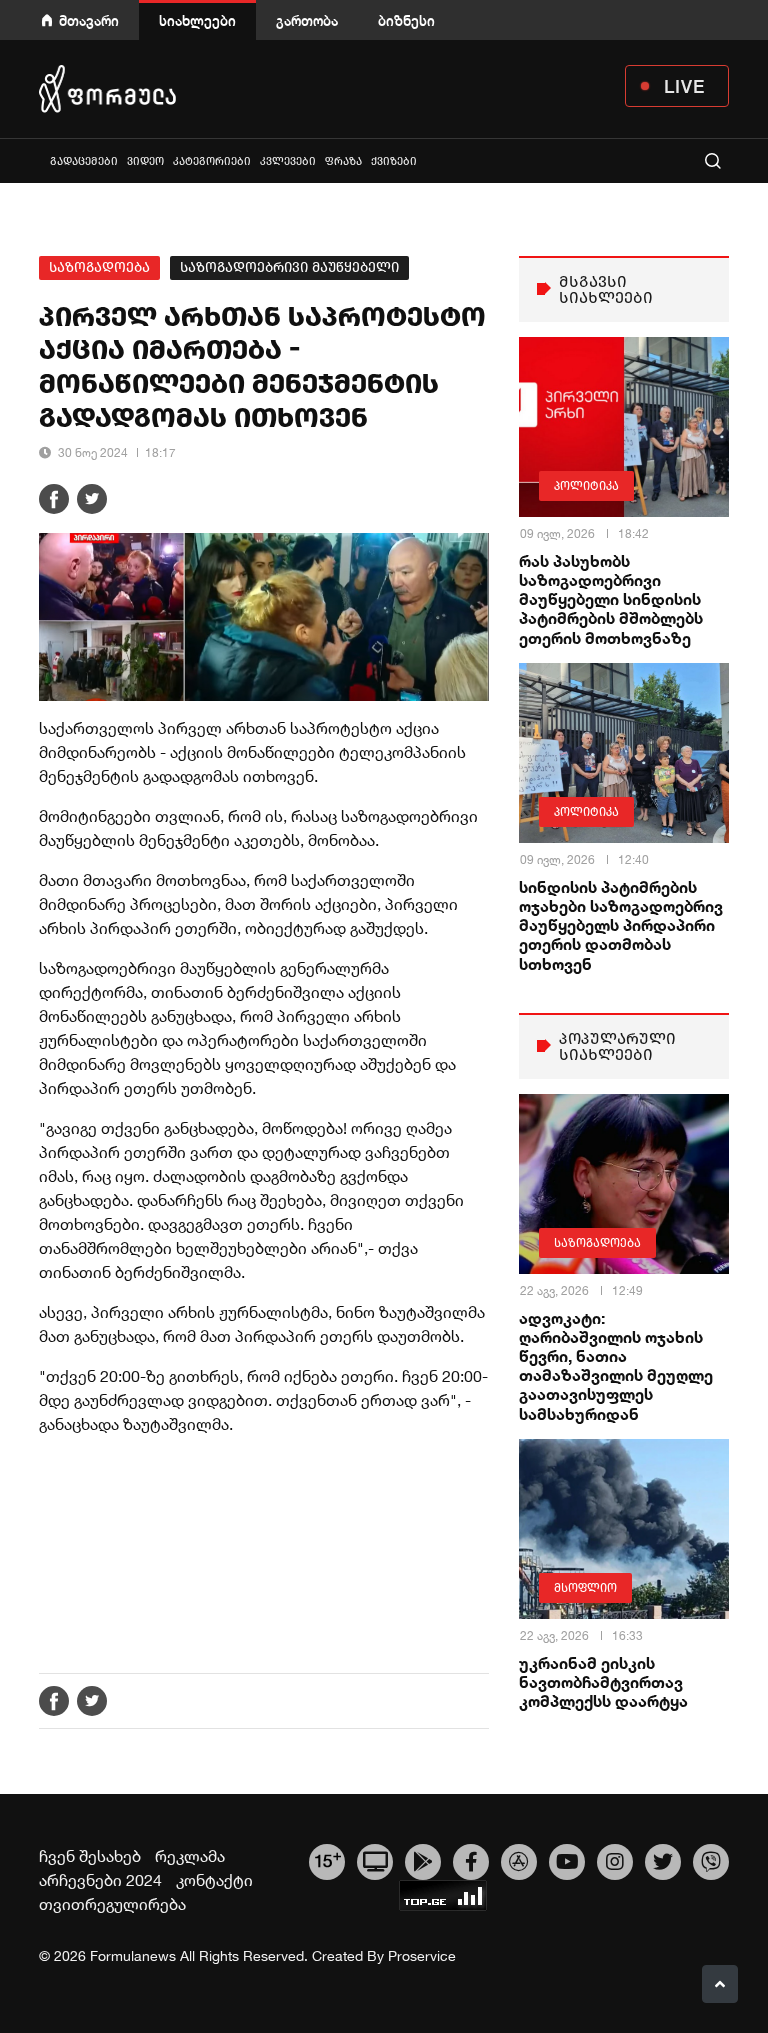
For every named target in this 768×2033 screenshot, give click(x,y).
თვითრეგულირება (112, 1904)
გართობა (307, 20)
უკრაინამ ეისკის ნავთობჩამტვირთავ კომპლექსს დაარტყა (603, 1681)
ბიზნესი (406, 20)
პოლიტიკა (586, 486)
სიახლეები (197, 20)
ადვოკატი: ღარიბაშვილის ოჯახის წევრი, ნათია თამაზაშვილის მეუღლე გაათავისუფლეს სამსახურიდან (616, 1365)
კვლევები (288, 161)
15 (327, 1859)
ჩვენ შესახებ (90, 1856)
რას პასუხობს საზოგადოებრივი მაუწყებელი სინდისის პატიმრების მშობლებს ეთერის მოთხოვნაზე (611, 599)
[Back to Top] (720, 1984)
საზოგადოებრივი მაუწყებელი (289, 267)
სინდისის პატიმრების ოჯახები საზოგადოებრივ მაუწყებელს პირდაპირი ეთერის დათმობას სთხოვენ (621, 925)
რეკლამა (190, 1856)
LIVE (684, 86)
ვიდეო (145, 161)
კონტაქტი (214, 1880)
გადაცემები (84, 161)
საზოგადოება (99, 267)
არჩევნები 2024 (100, 1880)
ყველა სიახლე (41, 160)
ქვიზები (394, 161)
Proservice (422, 1956)
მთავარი (89, 20)
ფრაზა (343, 161)
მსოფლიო (585, 1588)
